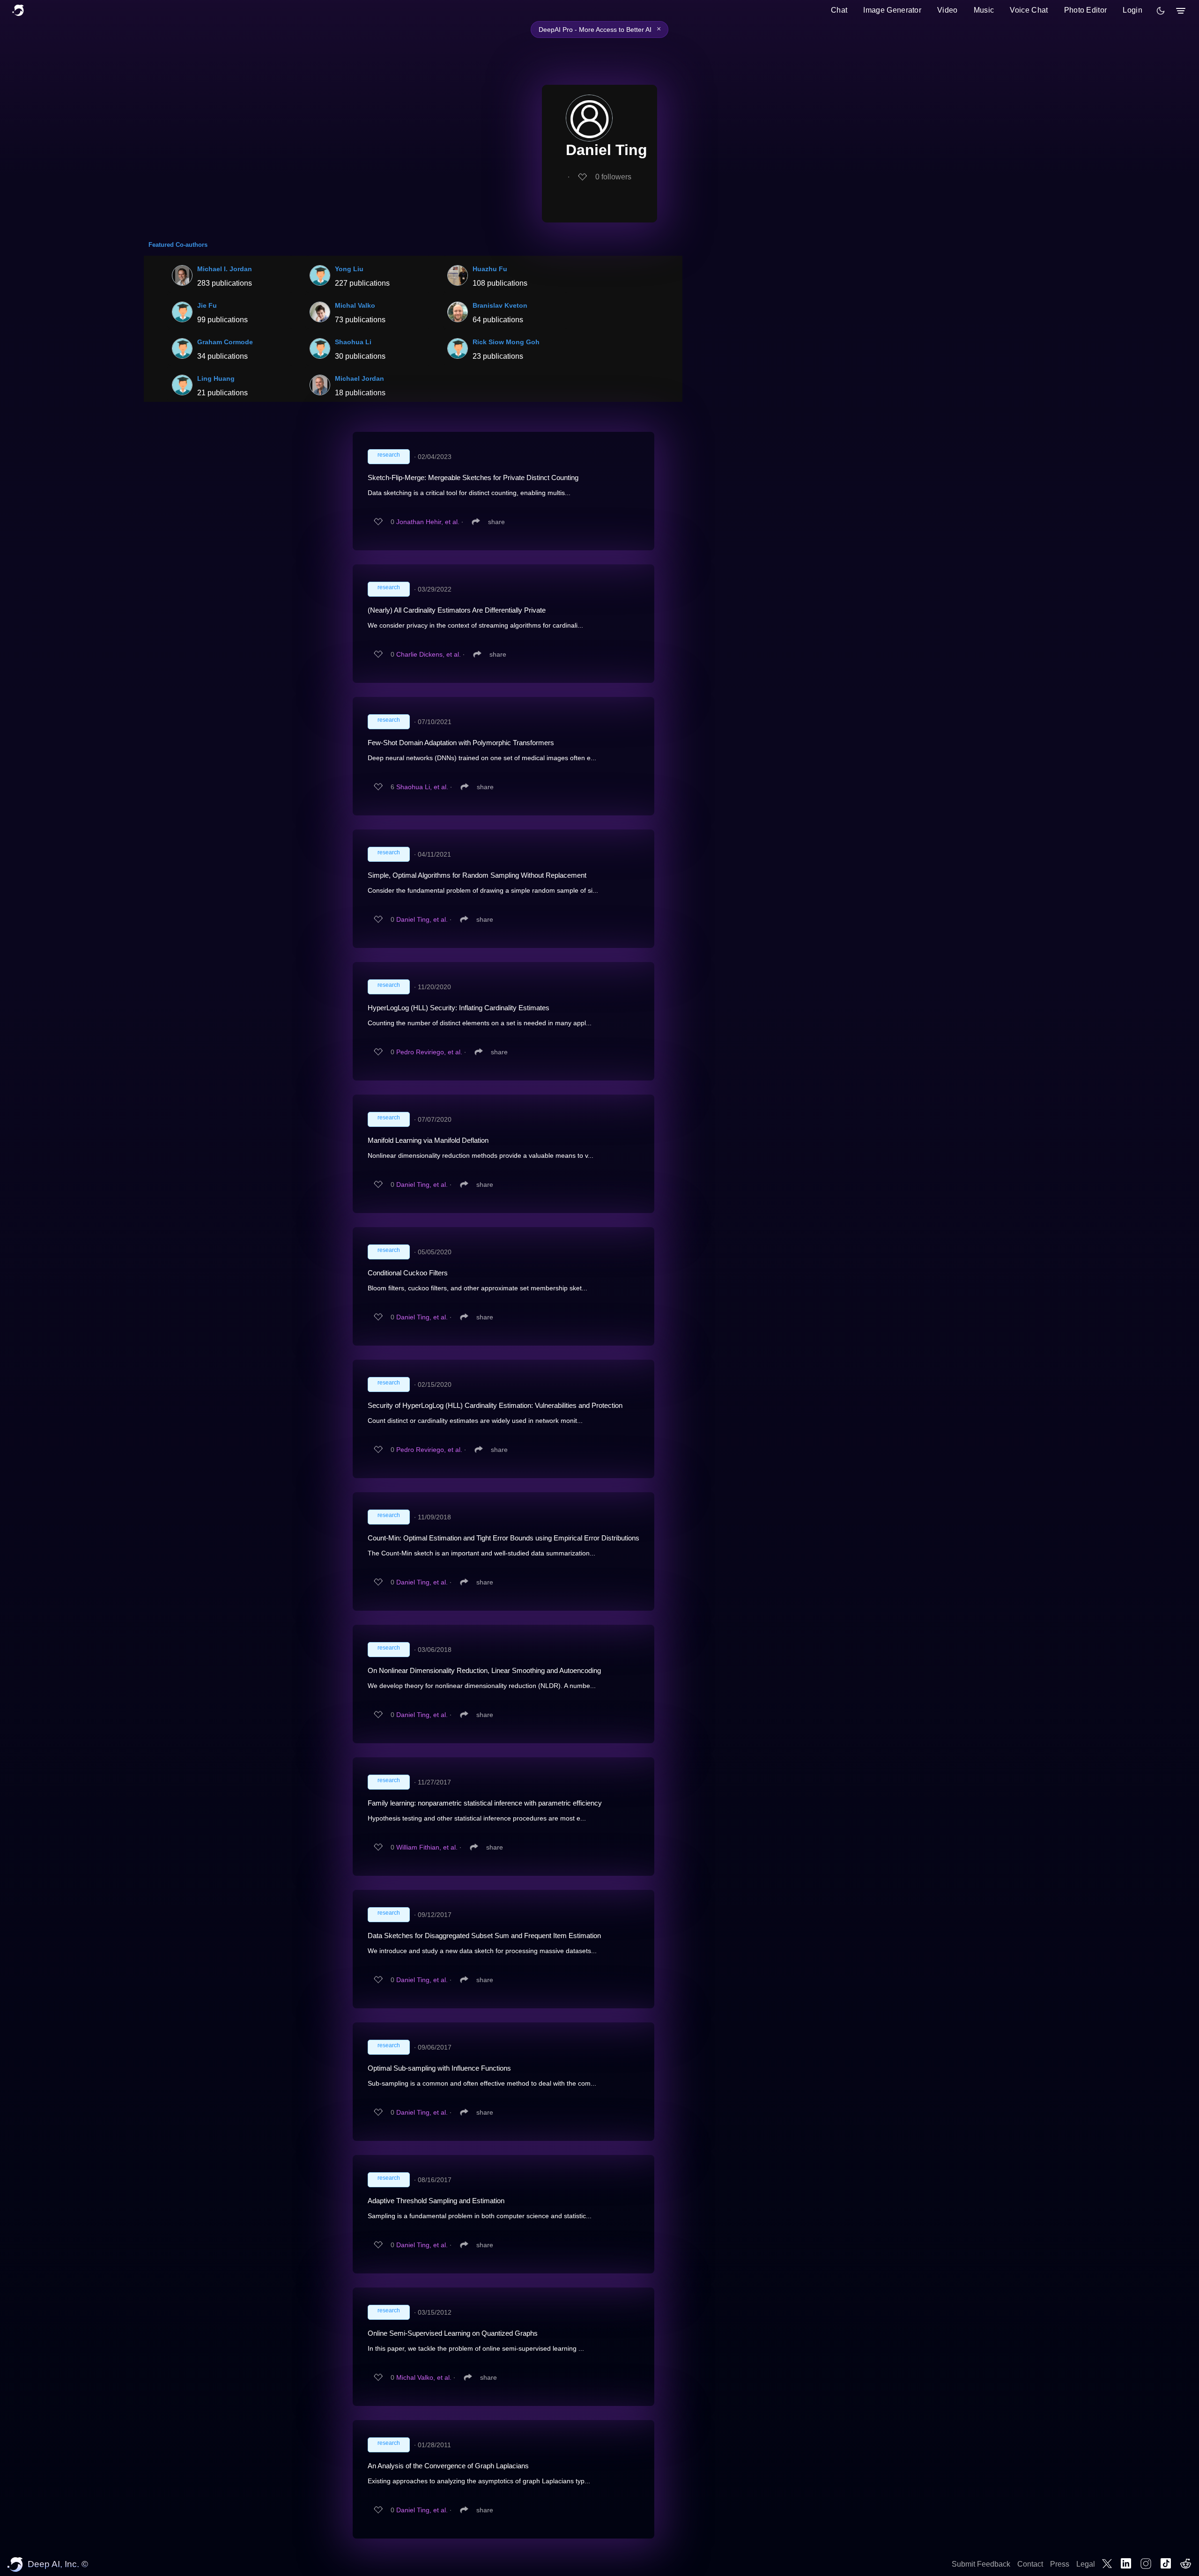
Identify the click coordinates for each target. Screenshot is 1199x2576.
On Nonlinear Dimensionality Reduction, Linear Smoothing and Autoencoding (484, 1670)
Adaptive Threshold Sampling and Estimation (436, 2201)
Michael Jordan (359, 378)
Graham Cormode (225, 342)
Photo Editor (1086, 10)
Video (947, 10)
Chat (839, 10)
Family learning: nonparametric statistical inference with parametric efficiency (485, 1803)
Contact (1030, 2564)
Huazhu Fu (490, 269)
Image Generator (892, 10)
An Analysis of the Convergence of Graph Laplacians (448, 2466)
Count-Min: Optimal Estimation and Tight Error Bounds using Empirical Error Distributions (503, 1538)
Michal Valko (355, 305)
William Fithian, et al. (427, 1847)
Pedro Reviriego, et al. (429, 1052)
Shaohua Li (353, 342)
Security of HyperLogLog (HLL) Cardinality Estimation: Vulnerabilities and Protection (495, 1405)
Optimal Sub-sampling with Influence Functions (439, 2068)
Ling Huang (216, 378)
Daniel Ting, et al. (422, 919)
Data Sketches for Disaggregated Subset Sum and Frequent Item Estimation (484, 1936)
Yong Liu (349, 269)
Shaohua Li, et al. (422, 787)
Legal (1086, 2564)
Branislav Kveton (500, 305)
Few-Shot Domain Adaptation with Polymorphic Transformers (461, 743)
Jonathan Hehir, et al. (428, 522)
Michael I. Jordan (225, 269)
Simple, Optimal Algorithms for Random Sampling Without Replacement (477, 875)
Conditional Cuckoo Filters (408, 1273)
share (496, 522)
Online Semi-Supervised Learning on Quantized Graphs (453, 2333)
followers (613, 177)
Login (1132, 10)
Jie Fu (207, 305)
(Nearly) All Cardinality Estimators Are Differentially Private (457, 610)
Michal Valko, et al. (424, 2377)
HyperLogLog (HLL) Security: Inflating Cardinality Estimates (459, 1008)
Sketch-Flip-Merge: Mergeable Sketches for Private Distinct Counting (473, 477)
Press (1060, 2564)
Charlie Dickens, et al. (429, 654)
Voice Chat (1029, 10)
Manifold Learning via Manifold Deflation (428, 1140)
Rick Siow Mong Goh (506, 342)
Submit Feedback (981, 2564)
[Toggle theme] (1161, 11)
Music (984, 10)
